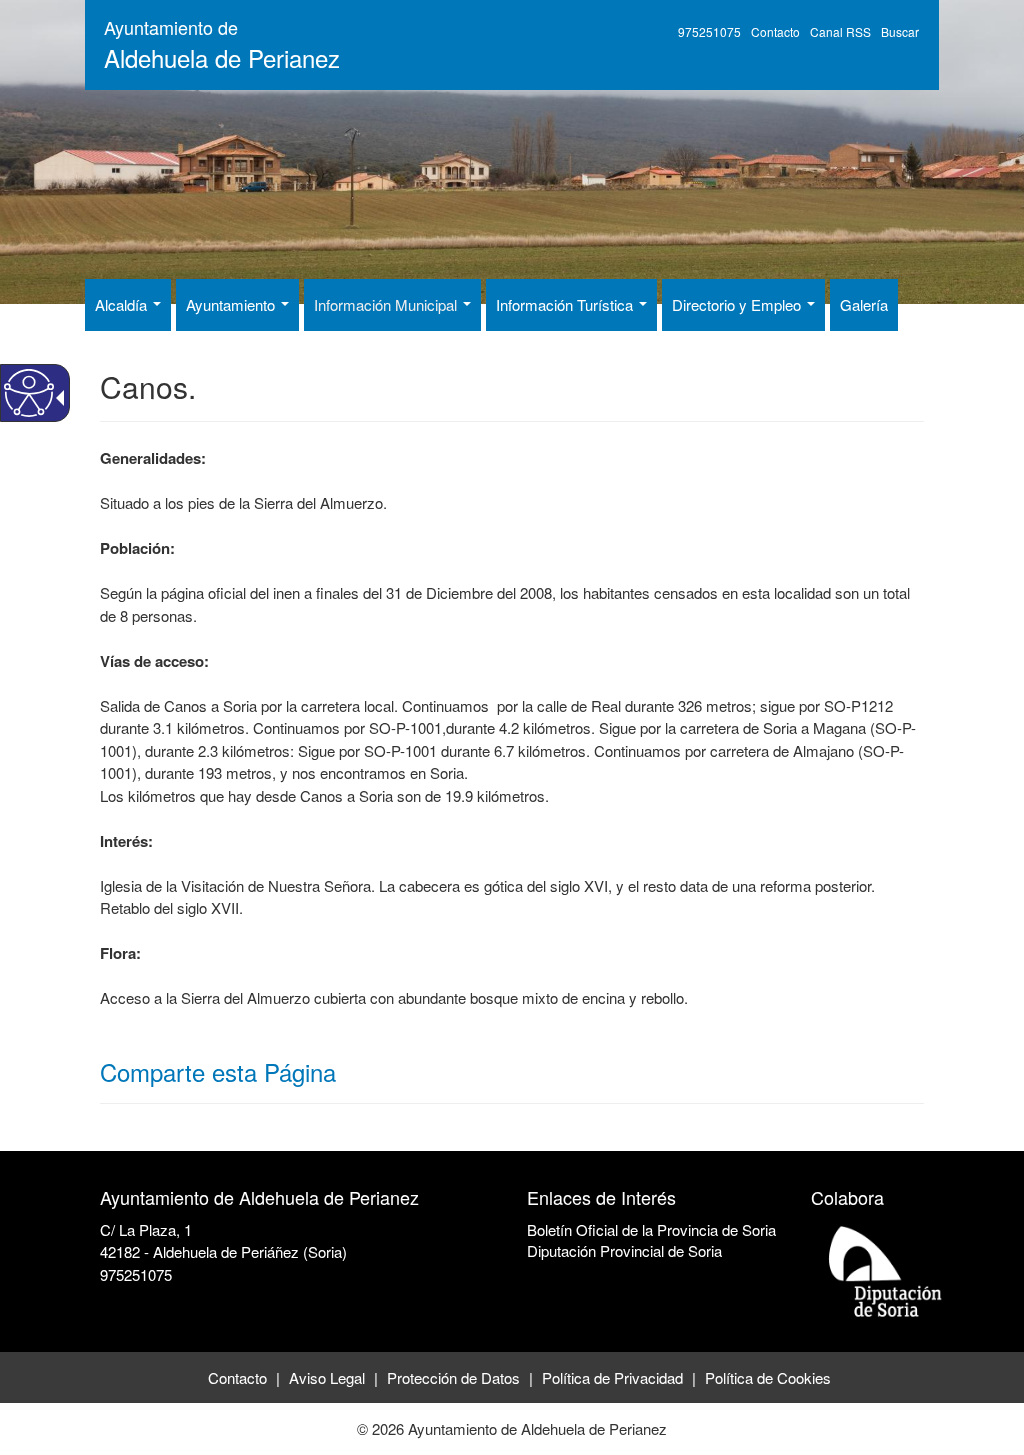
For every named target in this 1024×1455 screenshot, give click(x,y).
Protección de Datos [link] (453, 1377)
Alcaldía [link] (123, 304)
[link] (102, 1296)
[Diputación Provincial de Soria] (886, 1270)
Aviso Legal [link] (327, 1377)
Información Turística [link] (566, 304)
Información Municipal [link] (387, 304)
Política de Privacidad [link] (612, 1377)
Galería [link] (864, 304)
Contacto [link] (237, 1377)
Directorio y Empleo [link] (738, 304)
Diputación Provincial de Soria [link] (624, 1250)
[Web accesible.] (29, 393)
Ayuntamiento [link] (232, 304)
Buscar (900, 31)
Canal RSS (840, 31)
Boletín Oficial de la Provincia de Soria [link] (651, 1229)
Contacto (775, 31)
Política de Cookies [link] (768, 1377)
